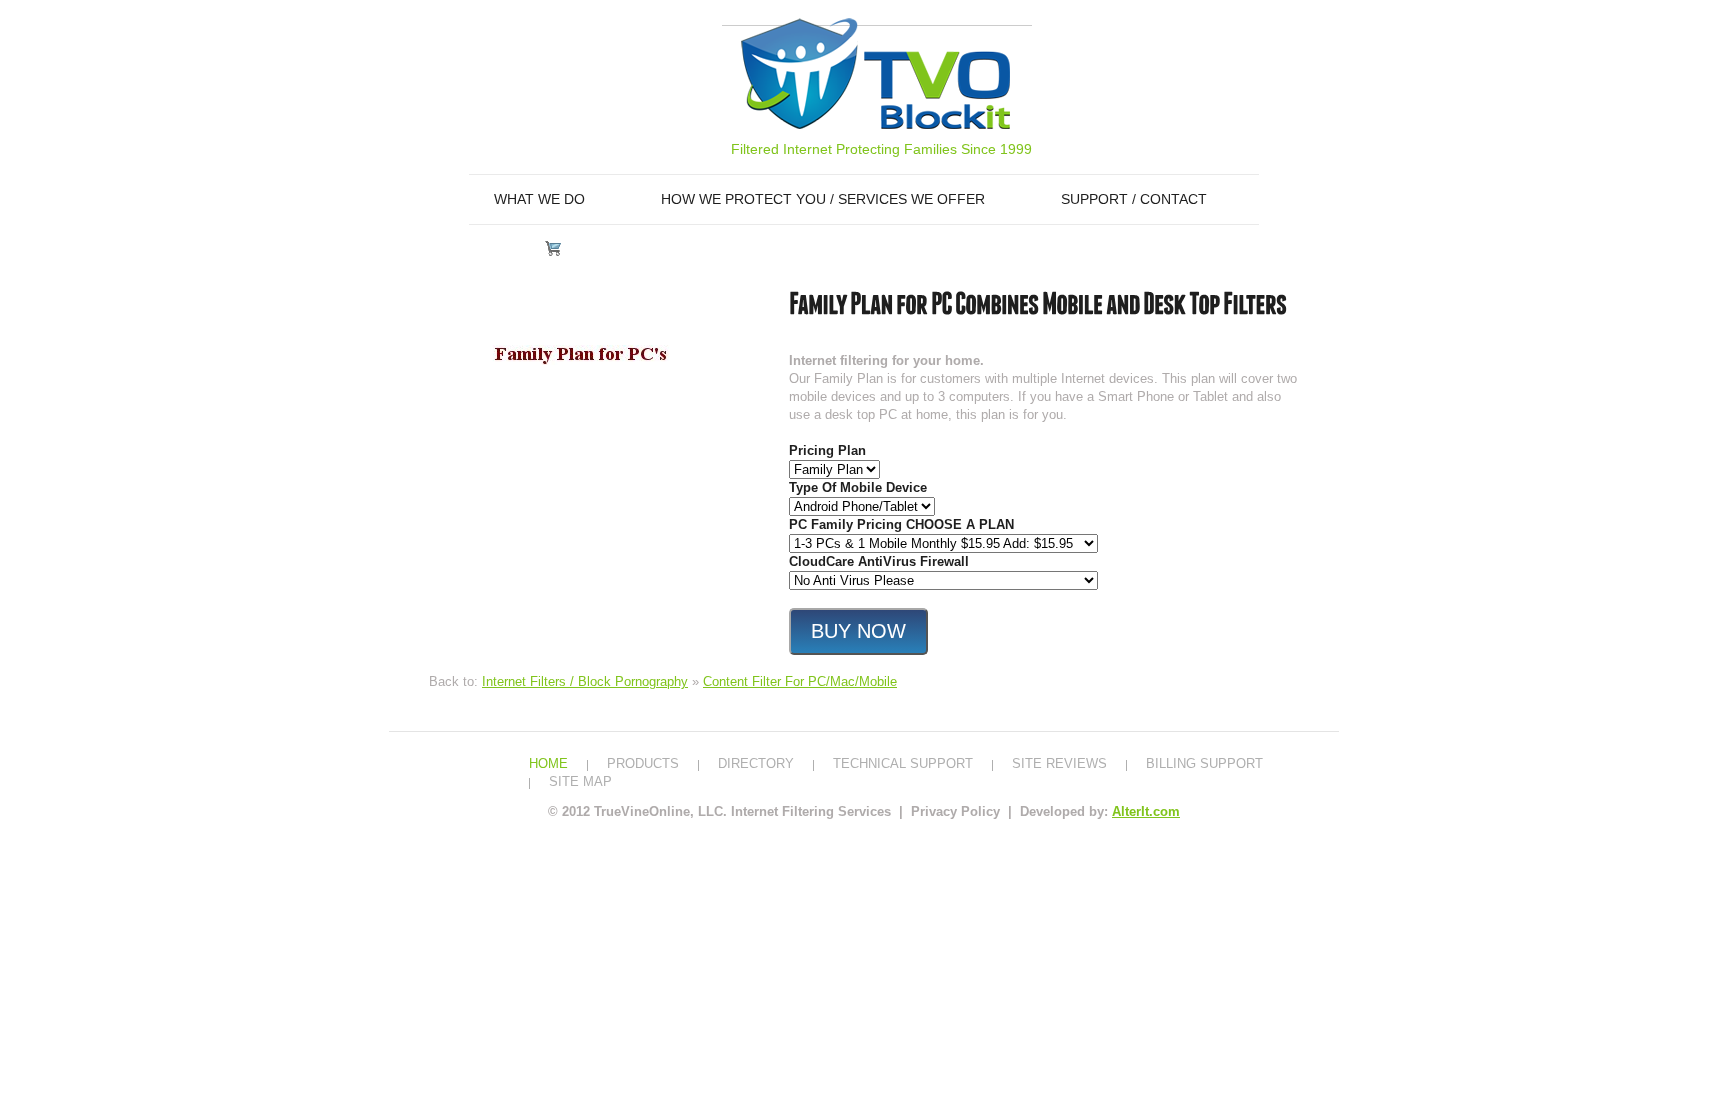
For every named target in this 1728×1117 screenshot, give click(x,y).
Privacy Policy (957, 811)
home (548, 763)
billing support (1204, 763)
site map (580, 781)
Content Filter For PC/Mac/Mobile (800, 681)
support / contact (1134, 199)
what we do (539, 199)
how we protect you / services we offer (823, 199)
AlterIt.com (1146, 811)
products (643, 763)
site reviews (1059, 763)
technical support (903, 763)
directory (756, 763)
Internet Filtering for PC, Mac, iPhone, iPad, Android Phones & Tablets (875, 73)
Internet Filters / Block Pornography (585, 681)
